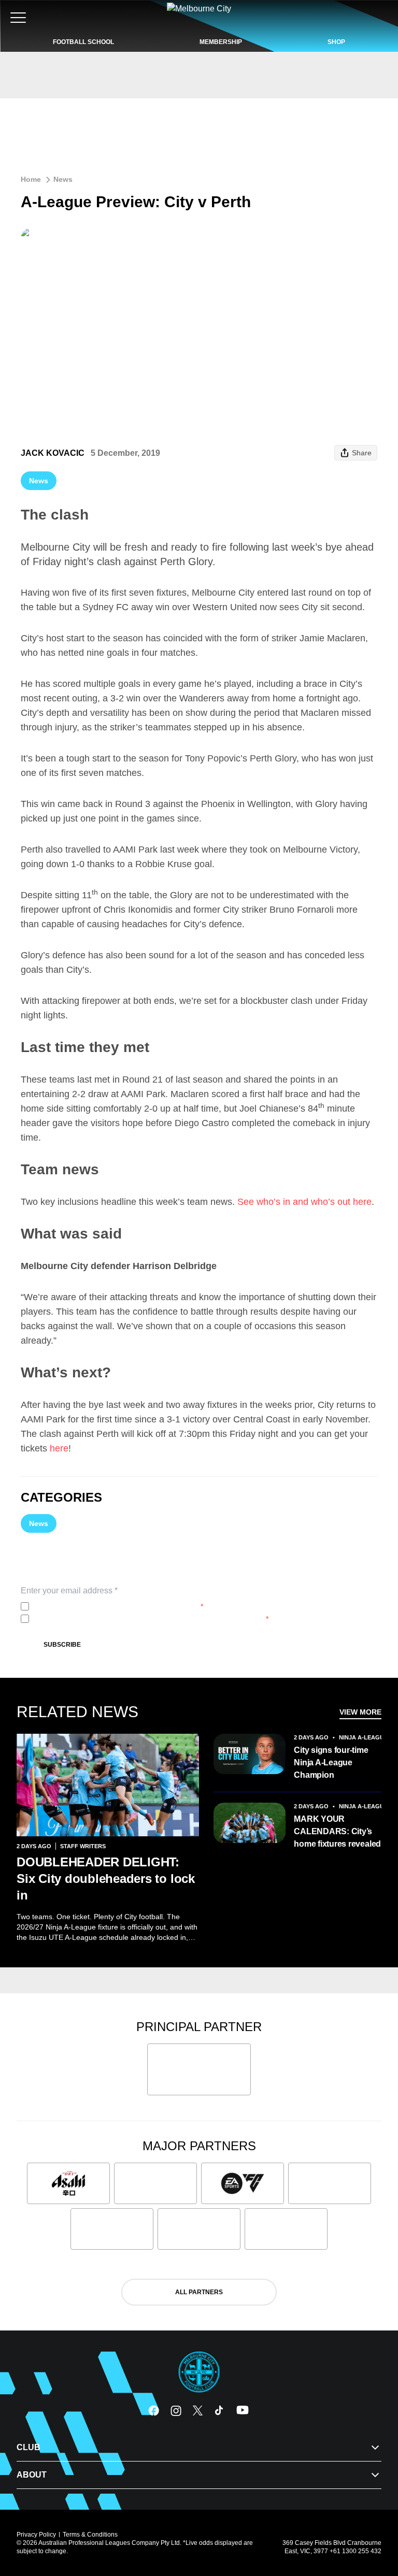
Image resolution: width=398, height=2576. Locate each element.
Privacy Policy (102, 1606)
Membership (221, 42)
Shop (336, 42)
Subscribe (62, 1645)
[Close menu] (375, 2520)
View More (360, 1712)
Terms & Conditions (90, 2535)
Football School (83, 42)
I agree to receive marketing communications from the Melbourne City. (151, 1619)
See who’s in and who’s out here (304, 1202)
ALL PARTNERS (199, 2292)
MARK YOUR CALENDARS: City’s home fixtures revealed (337, 1831)
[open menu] (18, 18)
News (63, 179)
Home (31, 179)
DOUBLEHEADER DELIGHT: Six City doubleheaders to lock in (106, 1879)
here (59, 1448)
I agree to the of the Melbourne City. (118, 1606)
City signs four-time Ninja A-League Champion (331, 1762)
